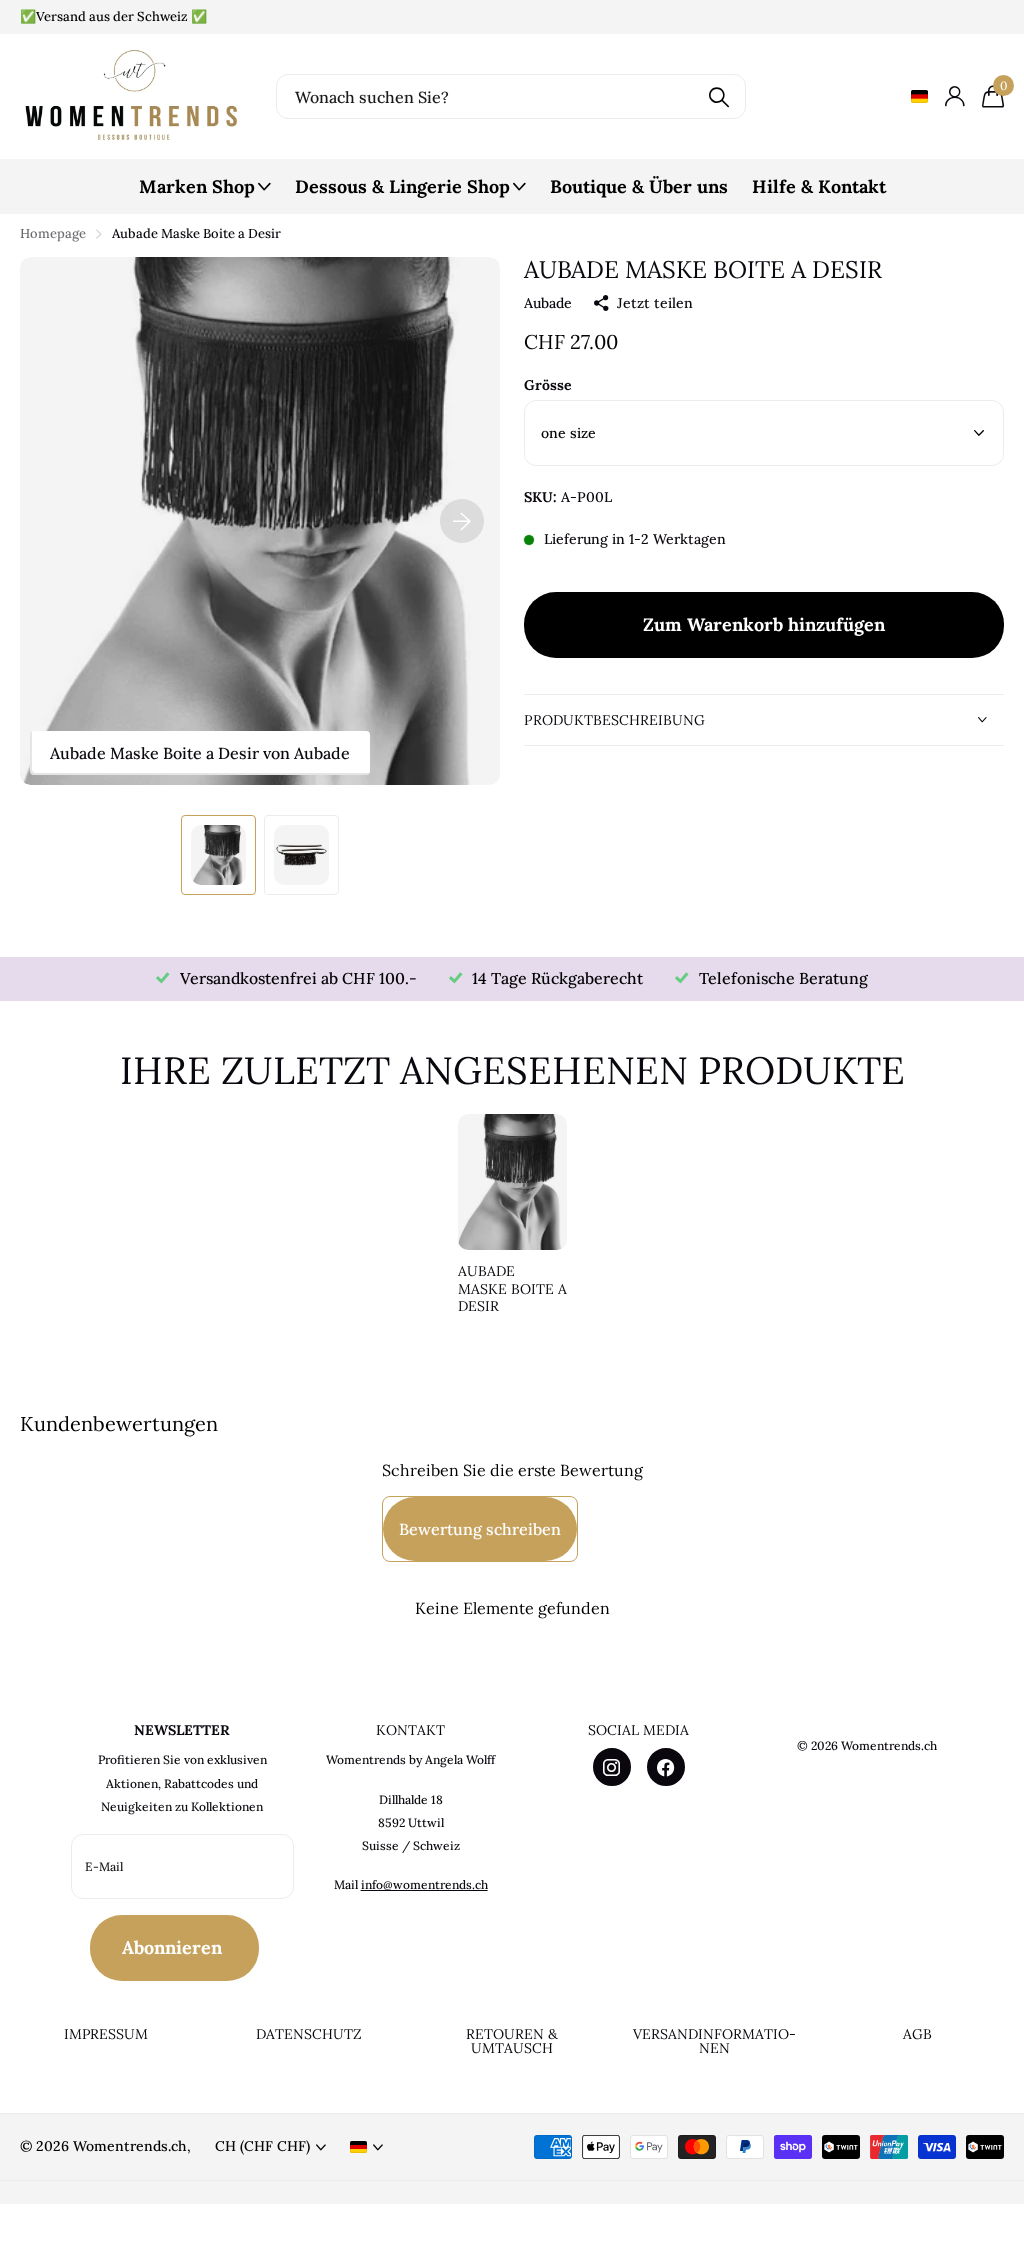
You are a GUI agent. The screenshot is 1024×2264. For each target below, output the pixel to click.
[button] (462, 521)
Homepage (53, 233)
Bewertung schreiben (480, 1529)
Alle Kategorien (205, 197)
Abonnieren (174, 1947)
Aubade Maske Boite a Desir (512, 1289)
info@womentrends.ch (424, 1884)
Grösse (548, 385)
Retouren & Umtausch (512, 2041)
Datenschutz (309, 2034)
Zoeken (718, 96)
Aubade (548, 303)
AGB (917, 2034)
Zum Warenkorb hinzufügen (764, 624)
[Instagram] (612, 1767)
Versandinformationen (714, 2041)
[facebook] (666, 1767)
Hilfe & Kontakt (819, 186)
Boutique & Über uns (639, 186)
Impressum (106, 2034)
